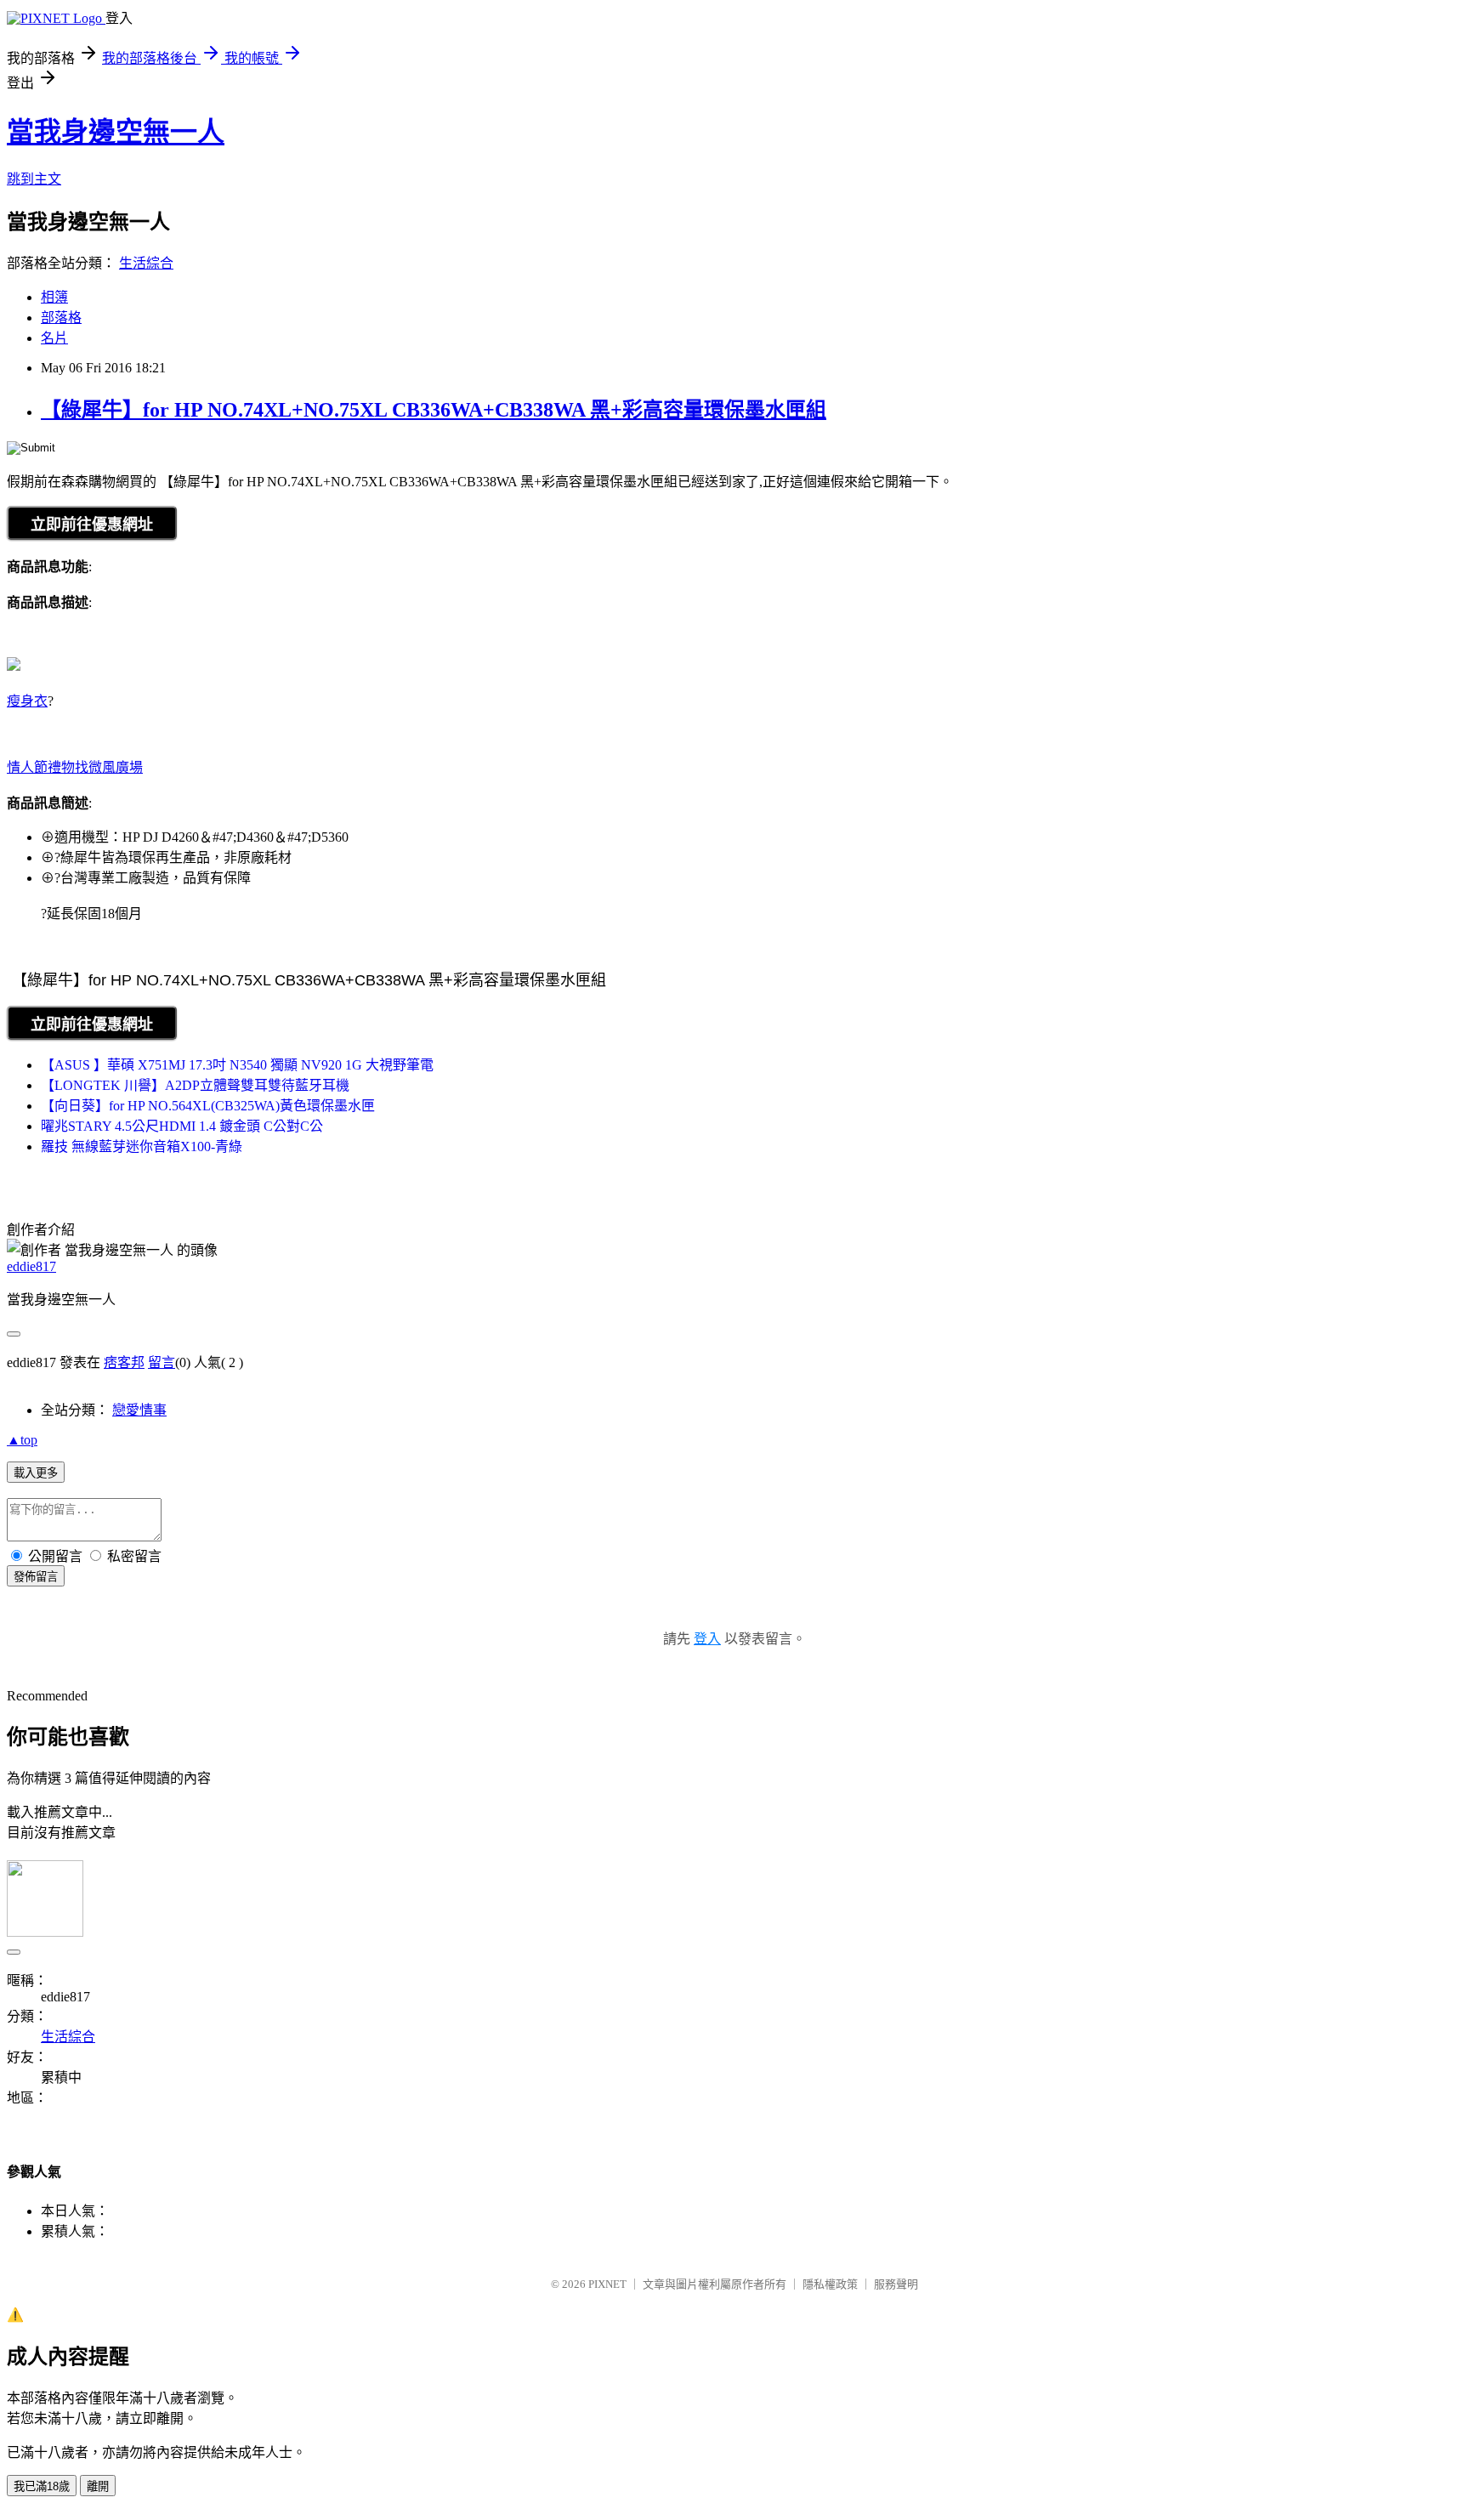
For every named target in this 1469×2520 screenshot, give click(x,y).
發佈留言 (36, 1577)
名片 (54, 338)
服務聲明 (896, 2284)
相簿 (54, 297)
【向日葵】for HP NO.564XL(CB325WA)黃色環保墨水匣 (208, 1106)
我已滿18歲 (42, 2486)
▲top (22, 1440)
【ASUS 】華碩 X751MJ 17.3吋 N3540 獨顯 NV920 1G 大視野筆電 (237, 1065)
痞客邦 (124, 1362)
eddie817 (31, 1266)
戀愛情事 (139, 1410)
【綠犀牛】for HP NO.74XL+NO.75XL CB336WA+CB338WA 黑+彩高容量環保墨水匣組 (434, 410)
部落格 (61, 318)
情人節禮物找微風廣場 (75, 767)
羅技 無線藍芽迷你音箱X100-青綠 (142, 1146)
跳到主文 (34, 179)
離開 (98, 2486)
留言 (162, 1362)
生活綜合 (146, 263)
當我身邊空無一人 (116, 132)
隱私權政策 (830, 2284)
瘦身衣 (27, 701)
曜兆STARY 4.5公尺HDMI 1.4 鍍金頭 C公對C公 (182, 1126)
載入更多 (36, 1473)
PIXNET (607, 2284)
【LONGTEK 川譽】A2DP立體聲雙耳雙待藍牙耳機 (195, 1085)
